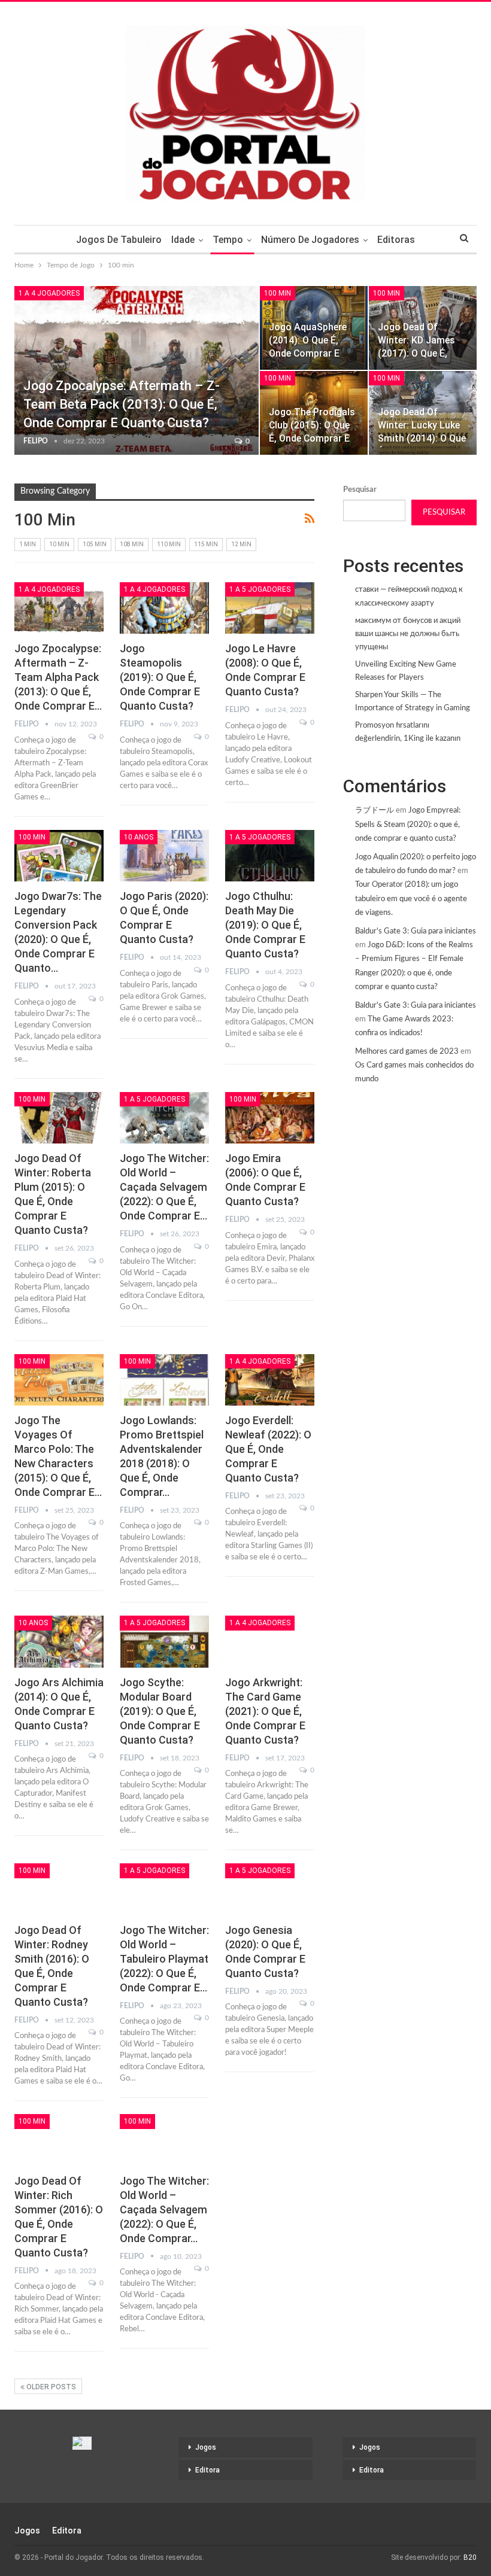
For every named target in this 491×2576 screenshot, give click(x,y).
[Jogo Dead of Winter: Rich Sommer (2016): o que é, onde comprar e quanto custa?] (59, 2140)
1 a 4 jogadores (49, 293)
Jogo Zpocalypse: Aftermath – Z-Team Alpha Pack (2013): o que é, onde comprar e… (58, 677)
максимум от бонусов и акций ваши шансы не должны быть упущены (408, 634)
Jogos (206, 2447)
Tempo (228, 240)
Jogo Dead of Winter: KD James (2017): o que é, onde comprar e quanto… (416, 354)
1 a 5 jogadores (260, 589)
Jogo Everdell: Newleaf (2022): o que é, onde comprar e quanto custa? (268, 1449)
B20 (470, 2557)
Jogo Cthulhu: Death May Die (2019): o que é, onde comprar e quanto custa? (265, 925)
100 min (278, 293)
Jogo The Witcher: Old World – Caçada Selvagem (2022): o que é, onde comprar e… (164, 1187)
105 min (95, 544)
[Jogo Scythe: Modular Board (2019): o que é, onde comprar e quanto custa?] (164, 1641)
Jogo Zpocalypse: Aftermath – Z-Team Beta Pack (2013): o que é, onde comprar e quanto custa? (122, 404)
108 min (132, 544)
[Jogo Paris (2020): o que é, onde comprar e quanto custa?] (164, 856)
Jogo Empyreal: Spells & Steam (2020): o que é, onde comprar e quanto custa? (408, 825)
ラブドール (375, 810)
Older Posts (50, 2387)
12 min (241, 544)
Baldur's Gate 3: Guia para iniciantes (416, 931)
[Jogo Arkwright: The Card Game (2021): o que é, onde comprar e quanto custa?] (270, 1641)
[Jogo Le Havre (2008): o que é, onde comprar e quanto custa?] (270, 608)
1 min (28, 544)
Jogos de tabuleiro (119, 240)
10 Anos (139, 837)
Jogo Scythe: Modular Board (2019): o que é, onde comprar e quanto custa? (160, 1711)
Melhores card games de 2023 (407, 1052)
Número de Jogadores (310, 240)
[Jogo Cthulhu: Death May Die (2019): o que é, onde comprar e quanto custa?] (270, 856)
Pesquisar (360, 490)
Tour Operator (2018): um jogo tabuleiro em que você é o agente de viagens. (411, 899)
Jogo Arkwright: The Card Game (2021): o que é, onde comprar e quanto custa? (265, 1711)
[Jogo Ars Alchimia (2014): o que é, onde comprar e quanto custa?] (59, 1641)
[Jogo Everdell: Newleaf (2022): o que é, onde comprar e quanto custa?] (270, 1380)
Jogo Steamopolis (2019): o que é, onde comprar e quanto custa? (160, 677)
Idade (183, 240)
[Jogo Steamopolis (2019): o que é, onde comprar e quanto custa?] (164, 608)
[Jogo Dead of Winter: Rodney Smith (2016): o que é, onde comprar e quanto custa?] (59, 1889)
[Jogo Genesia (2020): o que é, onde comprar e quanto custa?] (270, 1889)
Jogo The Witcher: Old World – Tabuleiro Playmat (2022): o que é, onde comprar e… (164, 1959)
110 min (169, 544)
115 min (206, 544)
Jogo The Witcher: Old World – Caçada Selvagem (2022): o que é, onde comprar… (164, 2209)
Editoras (396, 240)
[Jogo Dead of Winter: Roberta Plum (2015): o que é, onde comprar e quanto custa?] (59, 1118)
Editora (207, 2470)
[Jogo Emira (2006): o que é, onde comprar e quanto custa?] (270, 1118)
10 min (59, 544)
